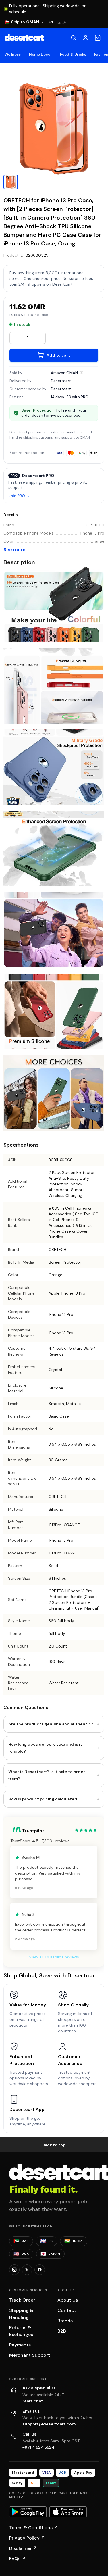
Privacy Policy (27, 2538)
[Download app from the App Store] (68, 2512)
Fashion (101, 54)
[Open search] (74, 38)
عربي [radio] (62, 22)
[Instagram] (14, 2270)
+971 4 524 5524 (38, 2447)
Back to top (54, 2145)
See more (15, 550)
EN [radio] (51, 22)
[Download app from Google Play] (28, 2512)
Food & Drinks (73, 54)
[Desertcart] (24, 38)
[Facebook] (40, 2270)
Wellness (13, 54)
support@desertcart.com (49, 2424)
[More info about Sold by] (82, 373)
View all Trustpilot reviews (54, 1957)
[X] (27, 2270)
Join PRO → (19, 496)
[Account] (86, 38)
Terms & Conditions (34, 2528)
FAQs (18, 2559)
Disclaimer (23, 2548)
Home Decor (41, 54)
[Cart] (98, 38)
